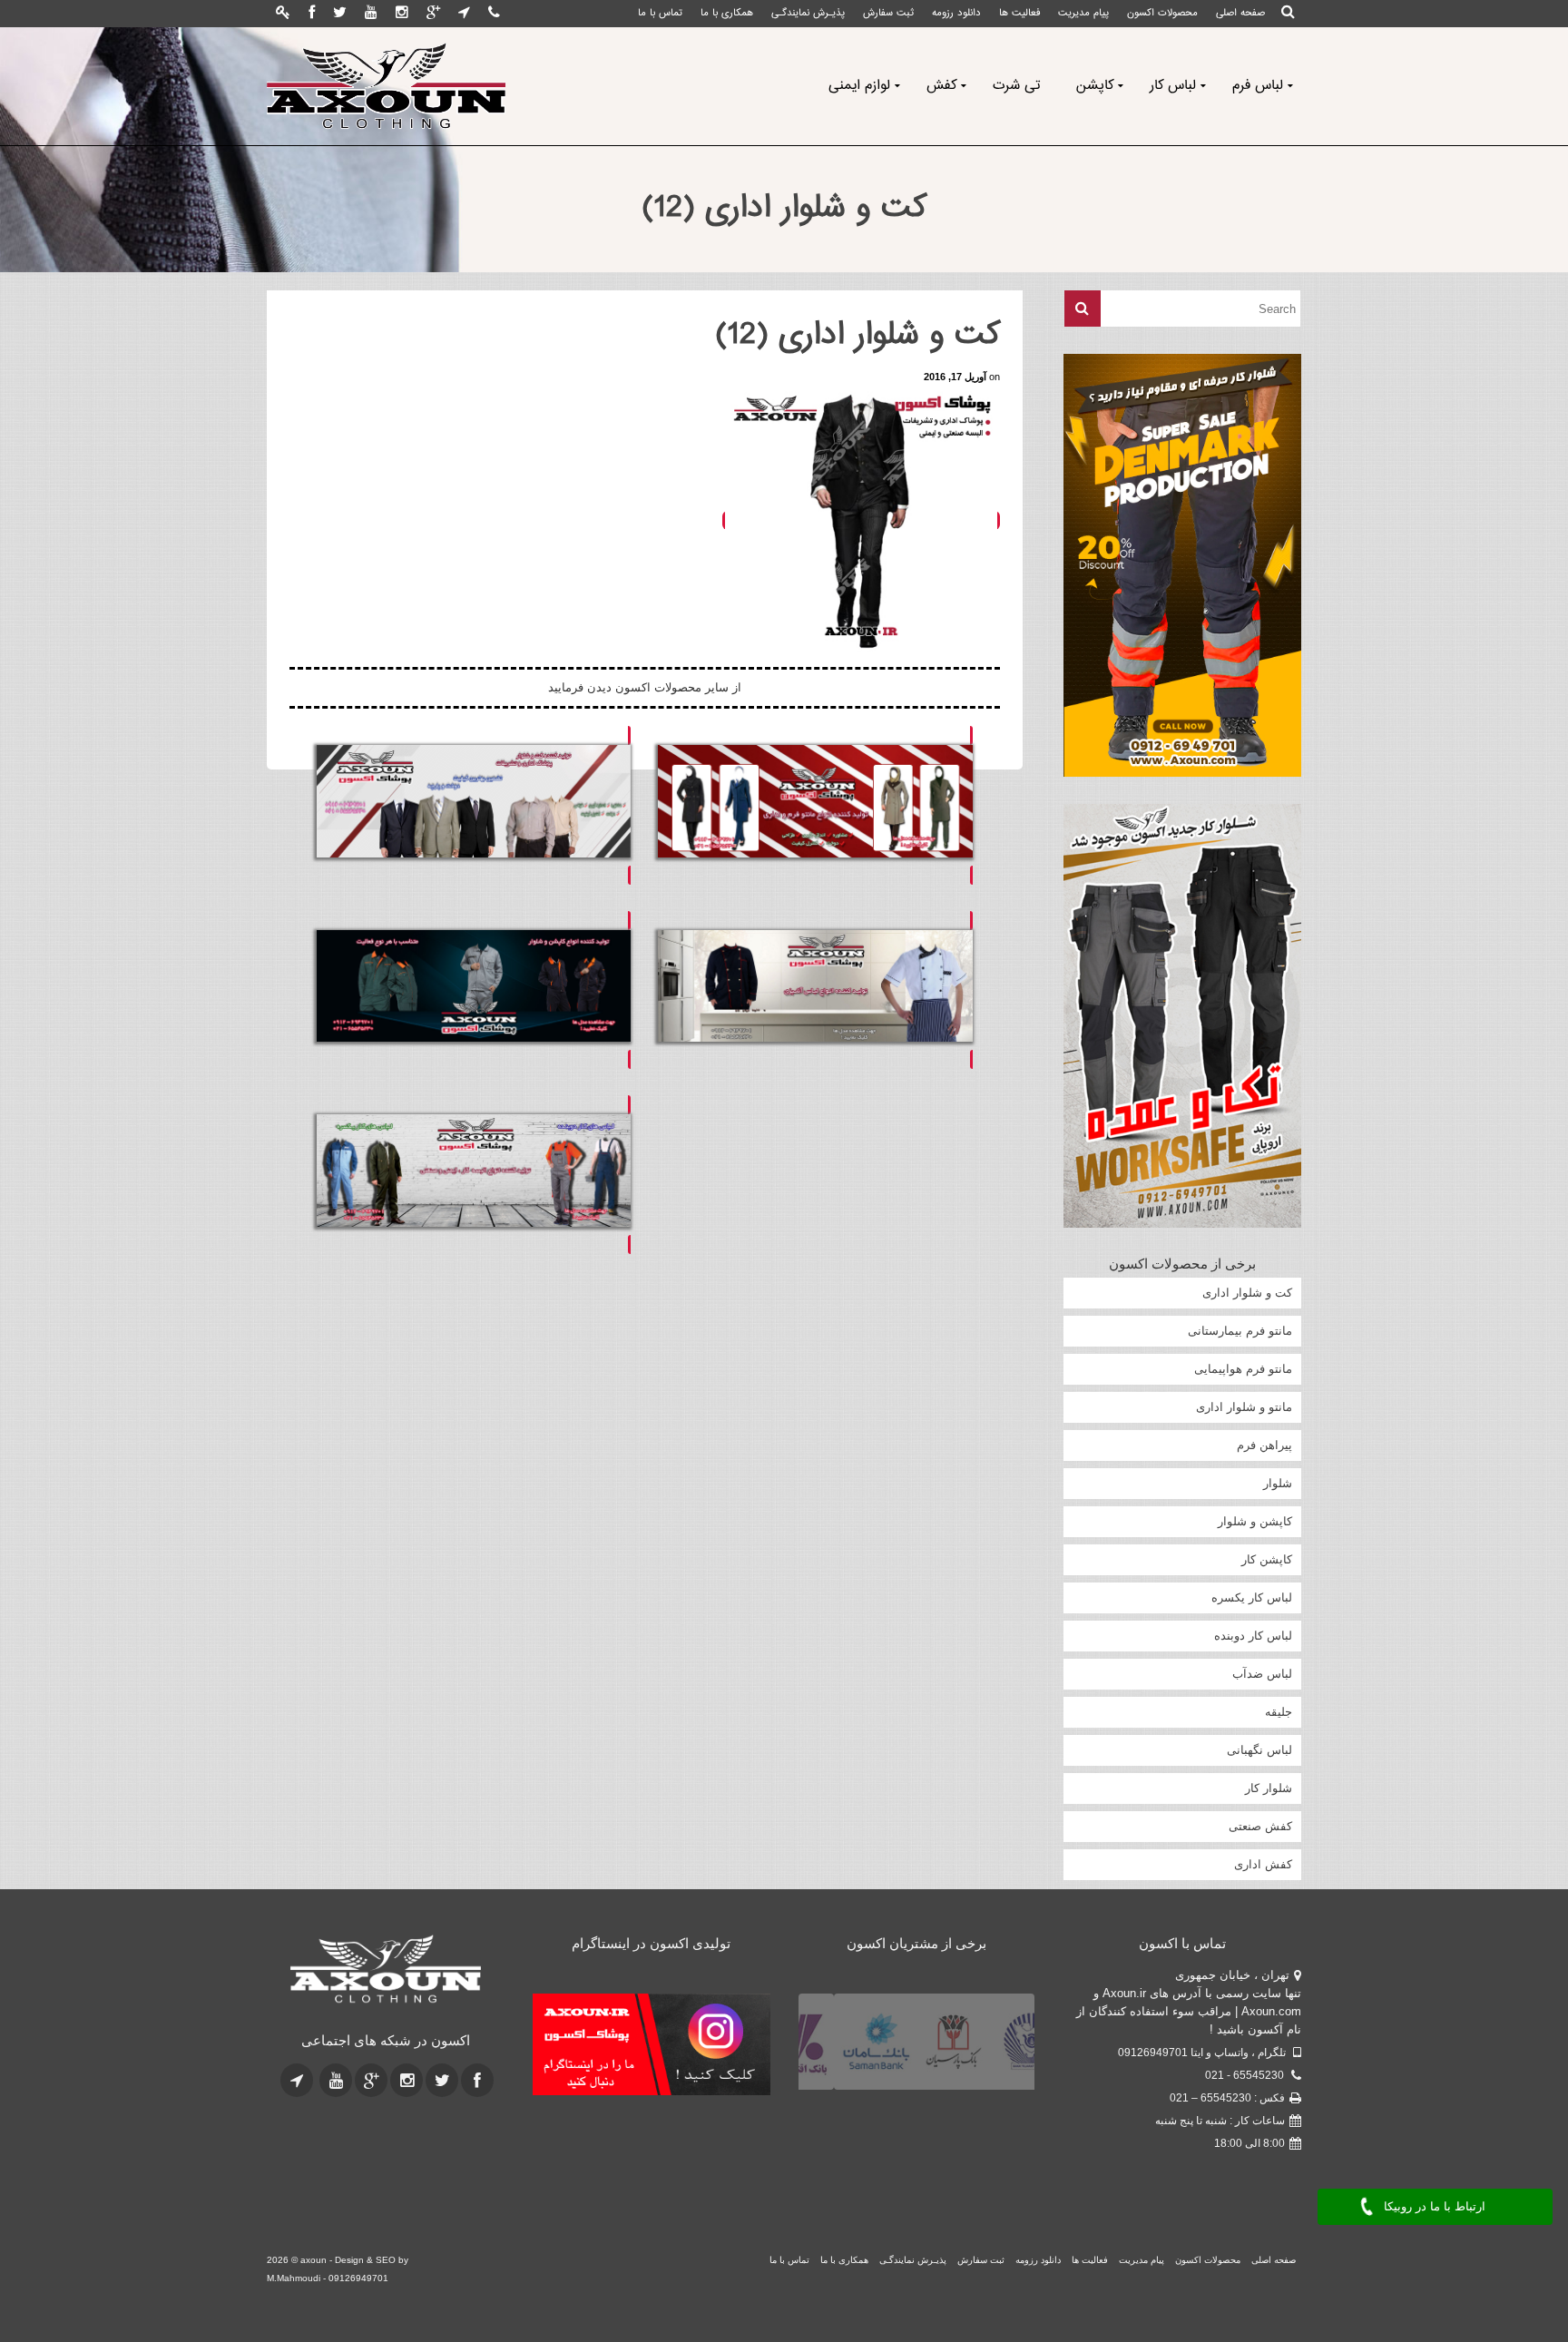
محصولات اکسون (1162, 13)
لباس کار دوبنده (1253, 1636)
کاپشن (1095, 86)
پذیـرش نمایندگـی (808, 13)
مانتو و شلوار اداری (1244, 1407)
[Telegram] (464, 14)
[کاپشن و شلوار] (474, 990)
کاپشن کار (1267, 1559)
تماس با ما (660, 13)
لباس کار (1173, 86)
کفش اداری (1263, 1864)
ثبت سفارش (888, 13)
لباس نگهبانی (1259, 1750)
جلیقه (1279, 1712)
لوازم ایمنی (859, 86)
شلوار (1278, 1483)
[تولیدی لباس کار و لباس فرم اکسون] (386, 86)
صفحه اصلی (1240, 13)
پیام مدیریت (1083, 13)
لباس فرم (1258, 86)
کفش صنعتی (1260, 1826)
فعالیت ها (1019, 13)
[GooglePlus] (433, 14)
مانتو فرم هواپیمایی (1243, 1369)
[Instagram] (402, 14)
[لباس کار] (474, 1175)
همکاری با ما (727, 13)
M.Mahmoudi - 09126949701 (328, 2278)
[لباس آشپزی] (815, 990)
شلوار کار (1269, 1788)
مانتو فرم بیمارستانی (1240, 1331)
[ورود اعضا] (283, 14)
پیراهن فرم (1264, 1445)
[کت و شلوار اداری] (474, 805)
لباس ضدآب (1262, 1674)
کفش (941, 86)
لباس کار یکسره (1252, 1597)
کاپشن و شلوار (1255, 1521)
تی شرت (1016, 86)
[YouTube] (371, 14)
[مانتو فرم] (815, 805)
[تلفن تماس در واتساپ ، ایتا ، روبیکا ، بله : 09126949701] (494, 14)
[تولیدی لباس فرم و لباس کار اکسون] (386, 1970)
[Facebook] (312, 14)
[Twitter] (340, 14)
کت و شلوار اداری (1247, 1293)
